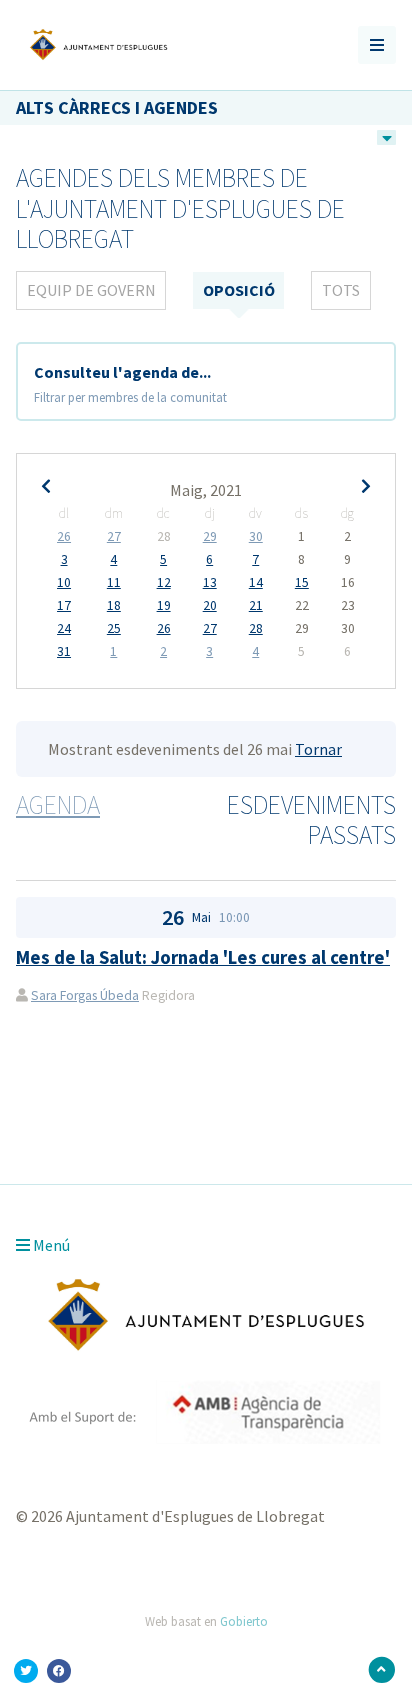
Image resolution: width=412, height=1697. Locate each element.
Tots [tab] (341, 290)
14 (256, 583)
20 (210, 606)
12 (164, 583)
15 (302, 583)
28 (256, 629)
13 (210, 583)
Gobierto (244, 1621)
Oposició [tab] (239, 290)
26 (64, 537)
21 (256, 606)
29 (210, 537)
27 (114, 537)
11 (114, 583)
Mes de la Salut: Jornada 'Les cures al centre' (203, 957)
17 (64, 606)
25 (114, 629)
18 (114, 606)
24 (64, 629)
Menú (50, 1245)
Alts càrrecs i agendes (117, 107)
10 (64, 583)
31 (64, 652)
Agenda (58, 805)
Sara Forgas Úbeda (85, 995)
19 (164, 606)
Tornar (318, 749)
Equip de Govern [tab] (91, 290)
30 (256, 537)
